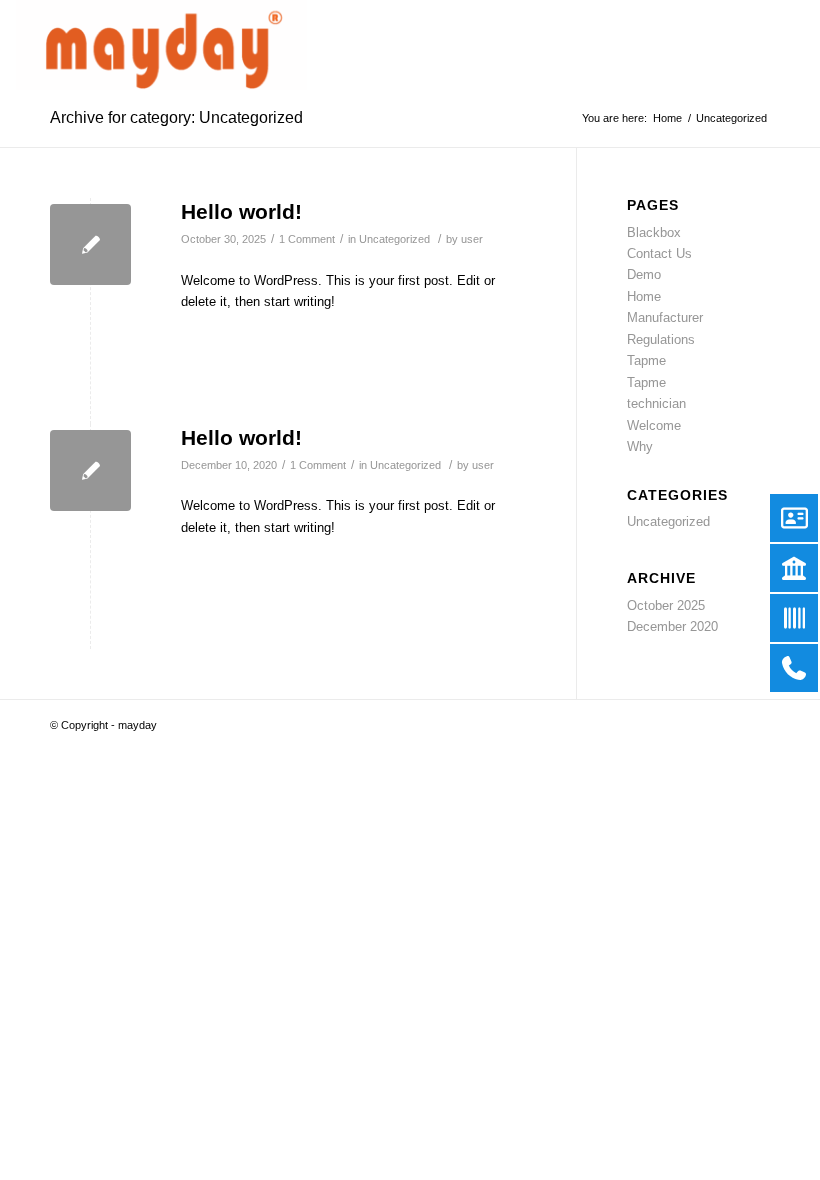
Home (644, 296)
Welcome (654, 425)
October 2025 (666, 605)
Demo (644, 274)
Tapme (646, 360)
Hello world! (241, 211)
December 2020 (672, 626)
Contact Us (659, 253)
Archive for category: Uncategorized (176, 117)
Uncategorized (394, 239)
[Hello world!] (90, 244)
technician (656, 403)
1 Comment (307, 239)
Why (640, 446)
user (472, 239)
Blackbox (654, 232)
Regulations (661, 339)
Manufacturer (665, 317)
